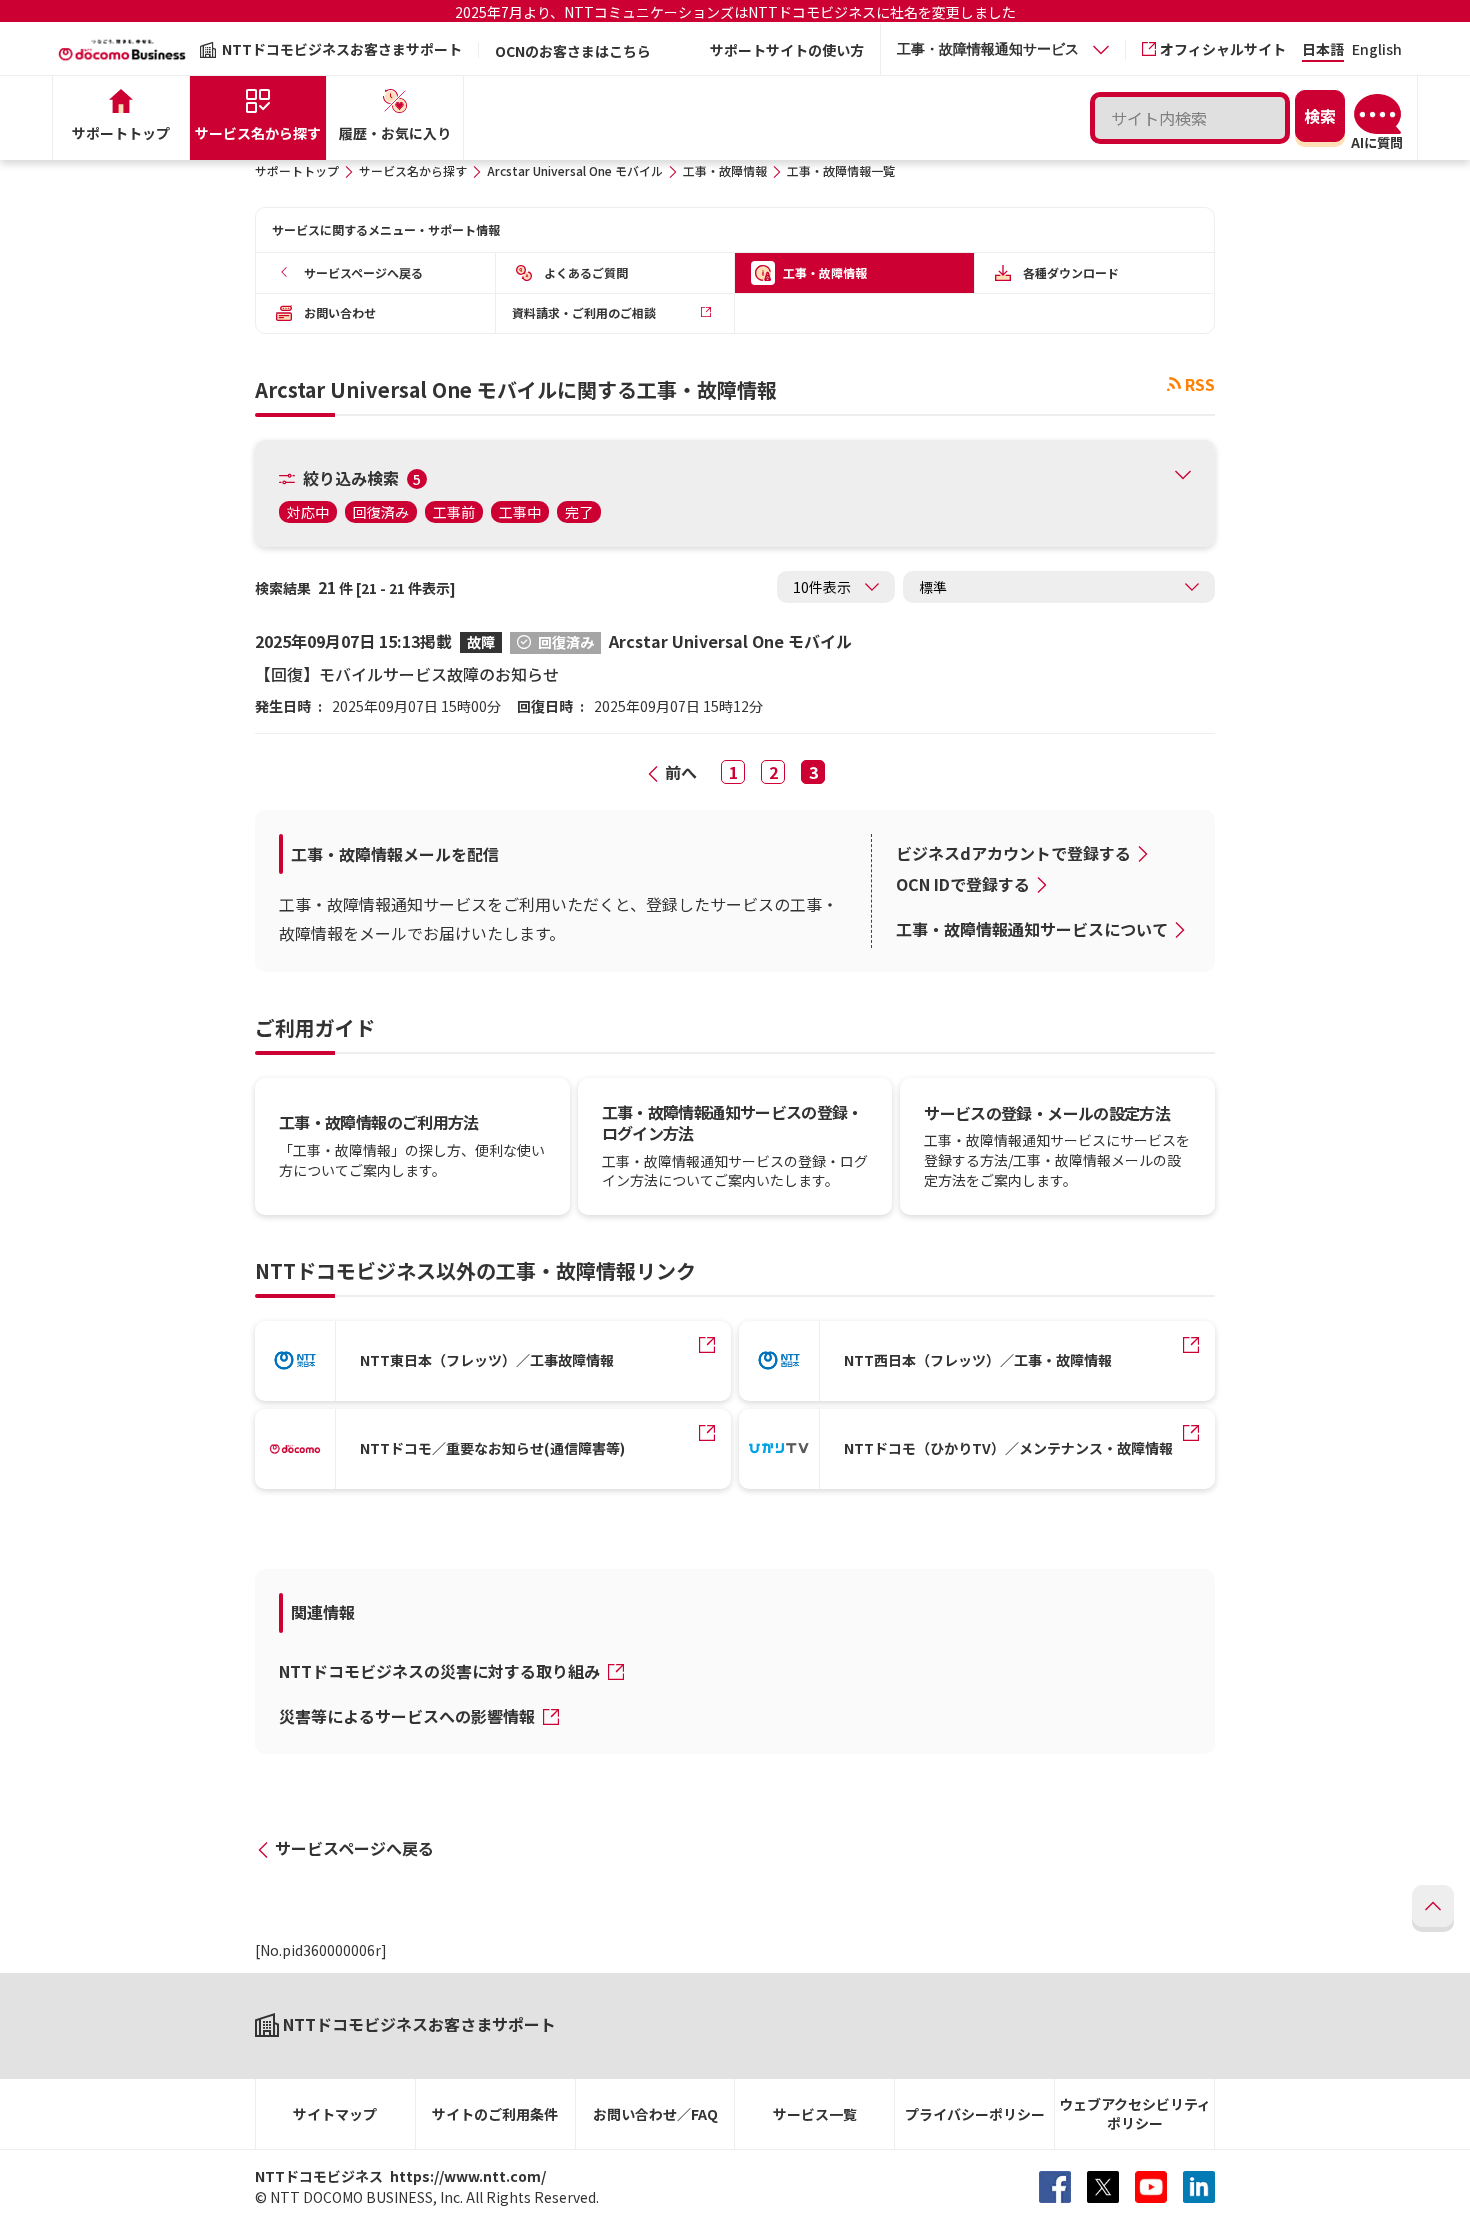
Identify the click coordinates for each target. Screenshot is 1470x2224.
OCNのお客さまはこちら (573, 51)
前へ (681, 772)
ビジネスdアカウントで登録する (1013, 853)
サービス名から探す (413, 170)
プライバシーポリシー (975, 2114)
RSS (1200, 384)
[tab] (1003, 49)
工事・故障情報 (725, 170)
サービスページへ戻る (354, 1848)
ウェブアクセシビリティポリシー (1135, 2113)
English (1377, 50)
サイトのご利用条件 (495, 2114)
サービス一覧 (815, 2114)
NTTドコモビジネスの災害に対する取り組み (441, 1671)
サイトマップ (335, 2114)
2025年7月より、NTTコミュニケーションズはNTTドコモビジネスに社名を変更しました (735, 12)
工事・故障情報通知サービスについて (1032, 929)
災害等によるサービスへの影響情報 (409, 1716)
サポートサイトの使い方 (787, 50)
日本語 (1323, 50)
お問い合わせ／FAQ (655, 2114)
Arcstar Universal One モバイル (575, 170)
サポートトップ (297, 170)
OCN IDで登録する (963, 884)
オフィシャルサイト (1223, 49)
